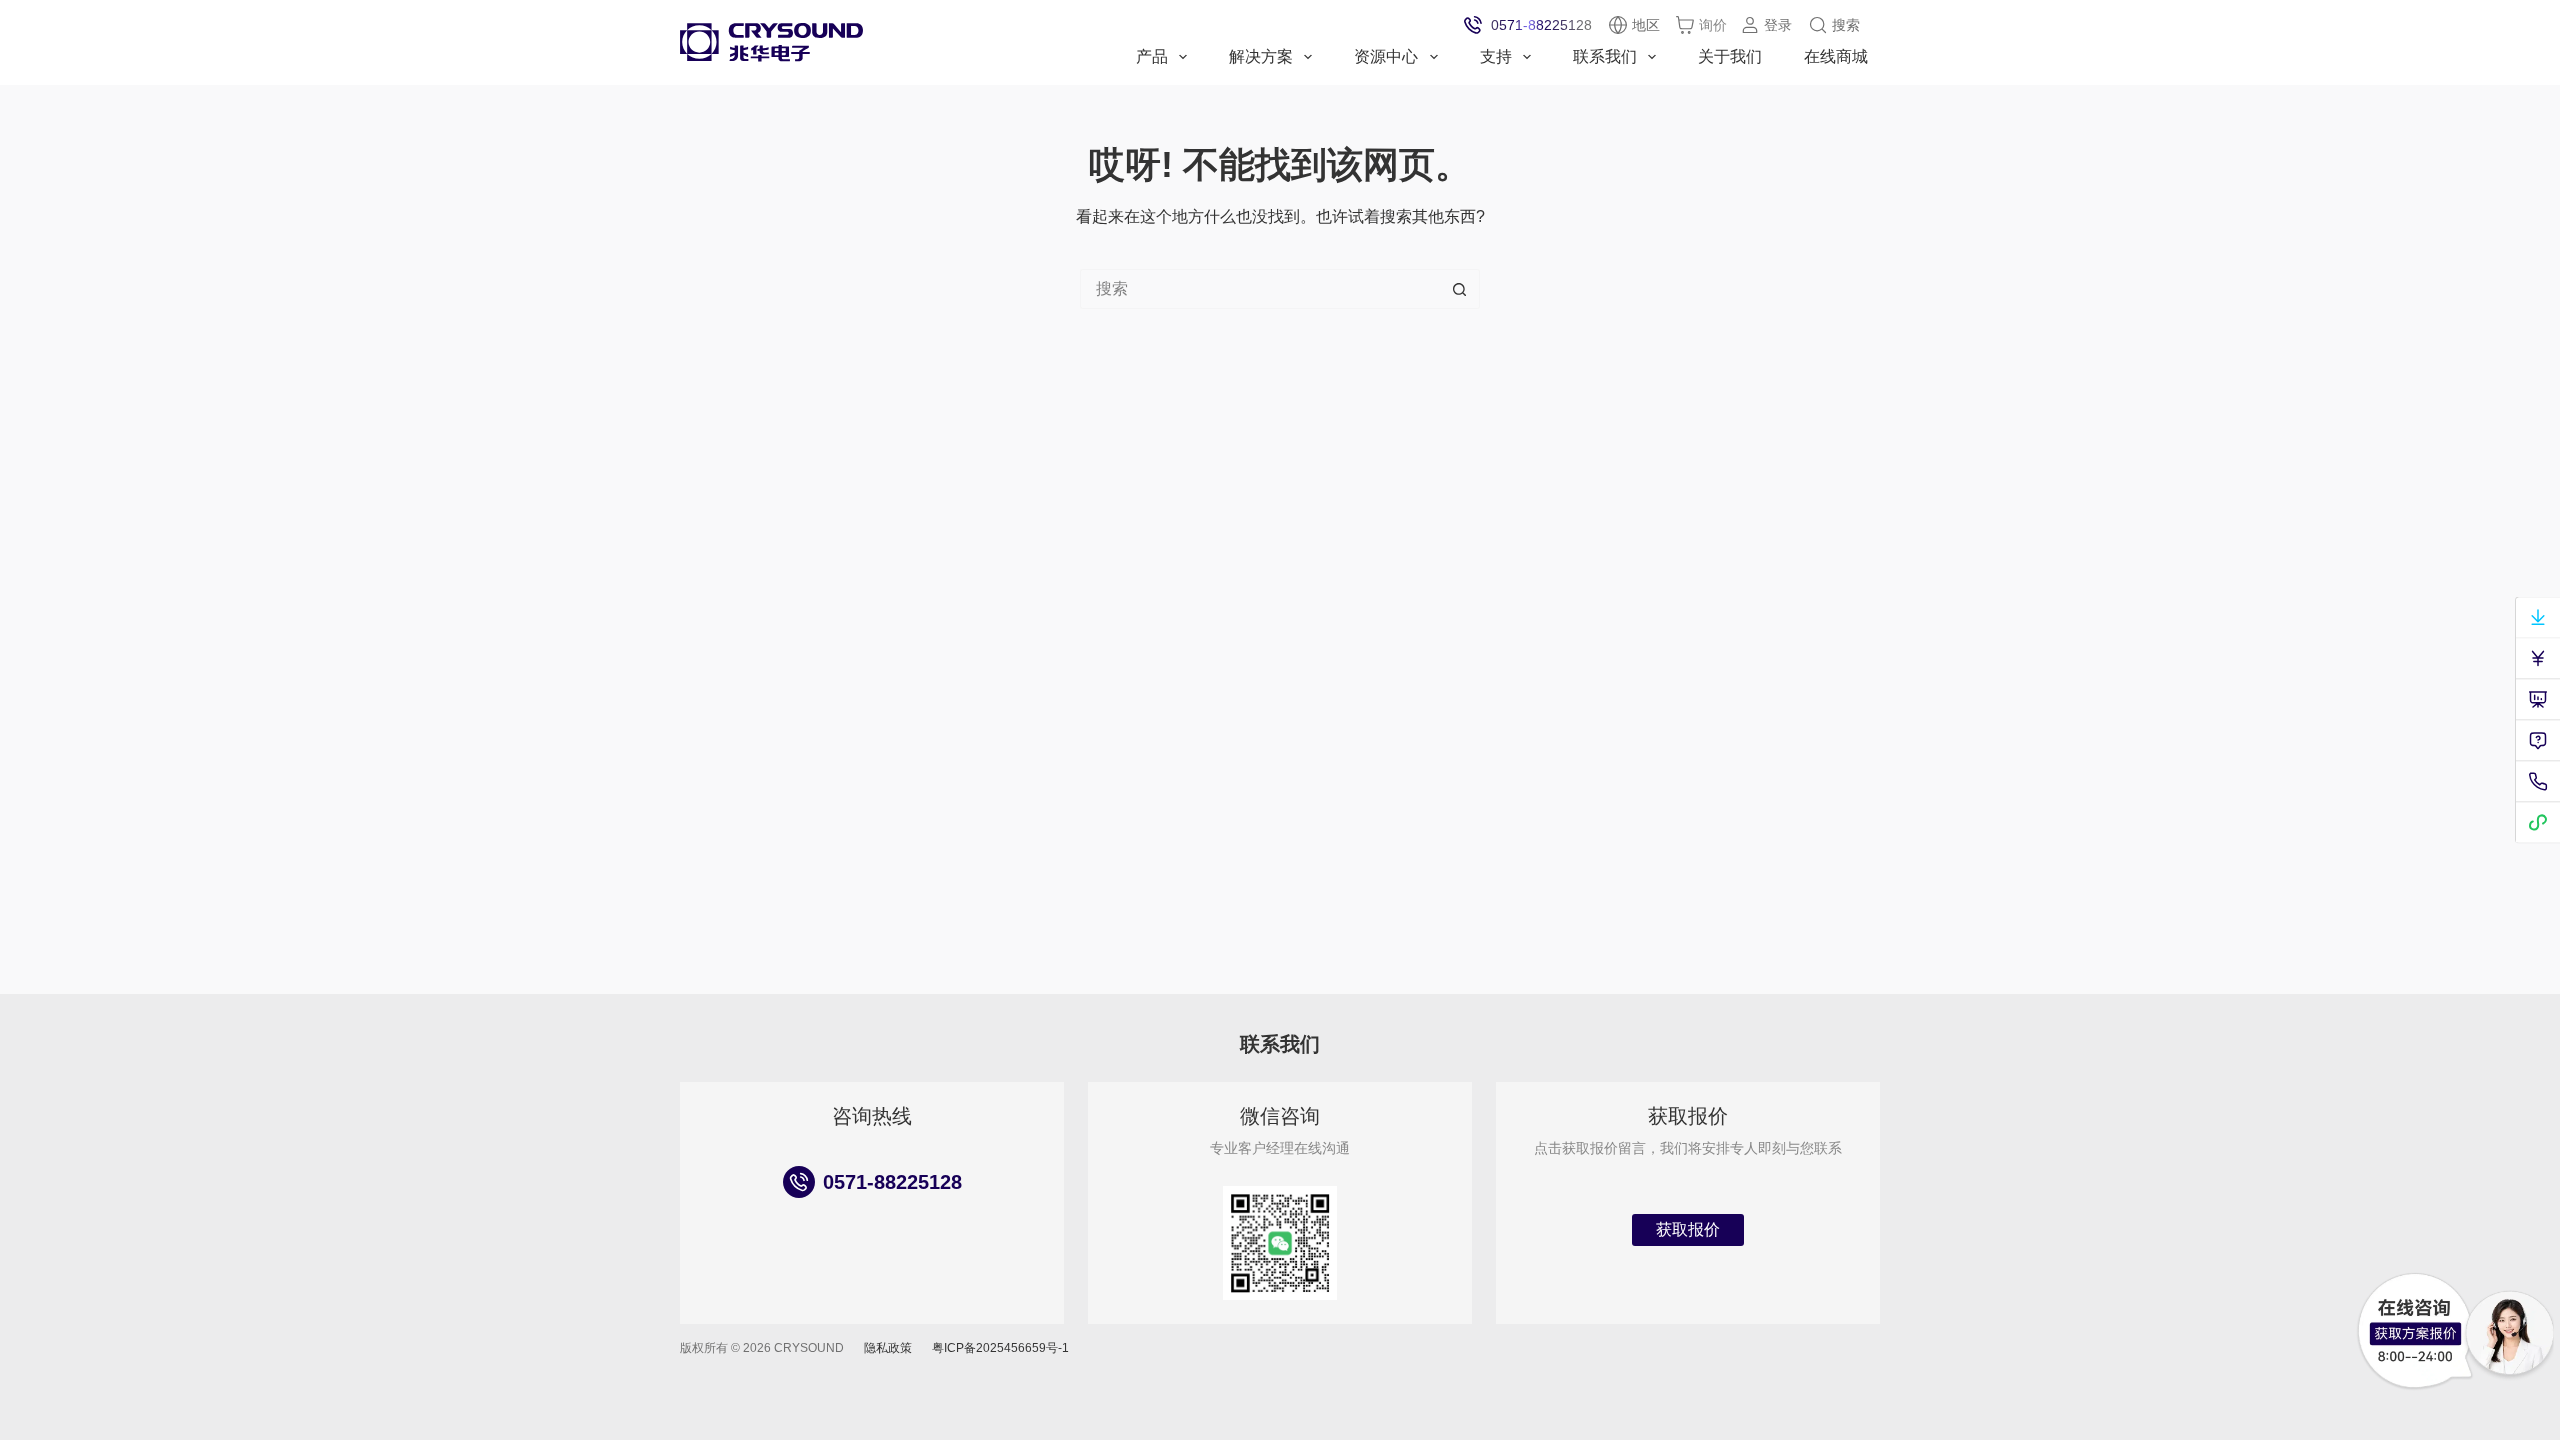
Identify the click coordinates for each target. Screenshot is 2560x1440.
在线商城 (1836, 56)
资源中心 (1386, 56)
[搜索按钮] (1460, 289)
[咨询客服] (2415, 1331)
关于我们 (1730, 56)
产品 (1152, 56)
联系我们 (1605, 56)
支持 (1496, 56)
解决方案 (1261, 56)
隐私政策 (888, 1348)
